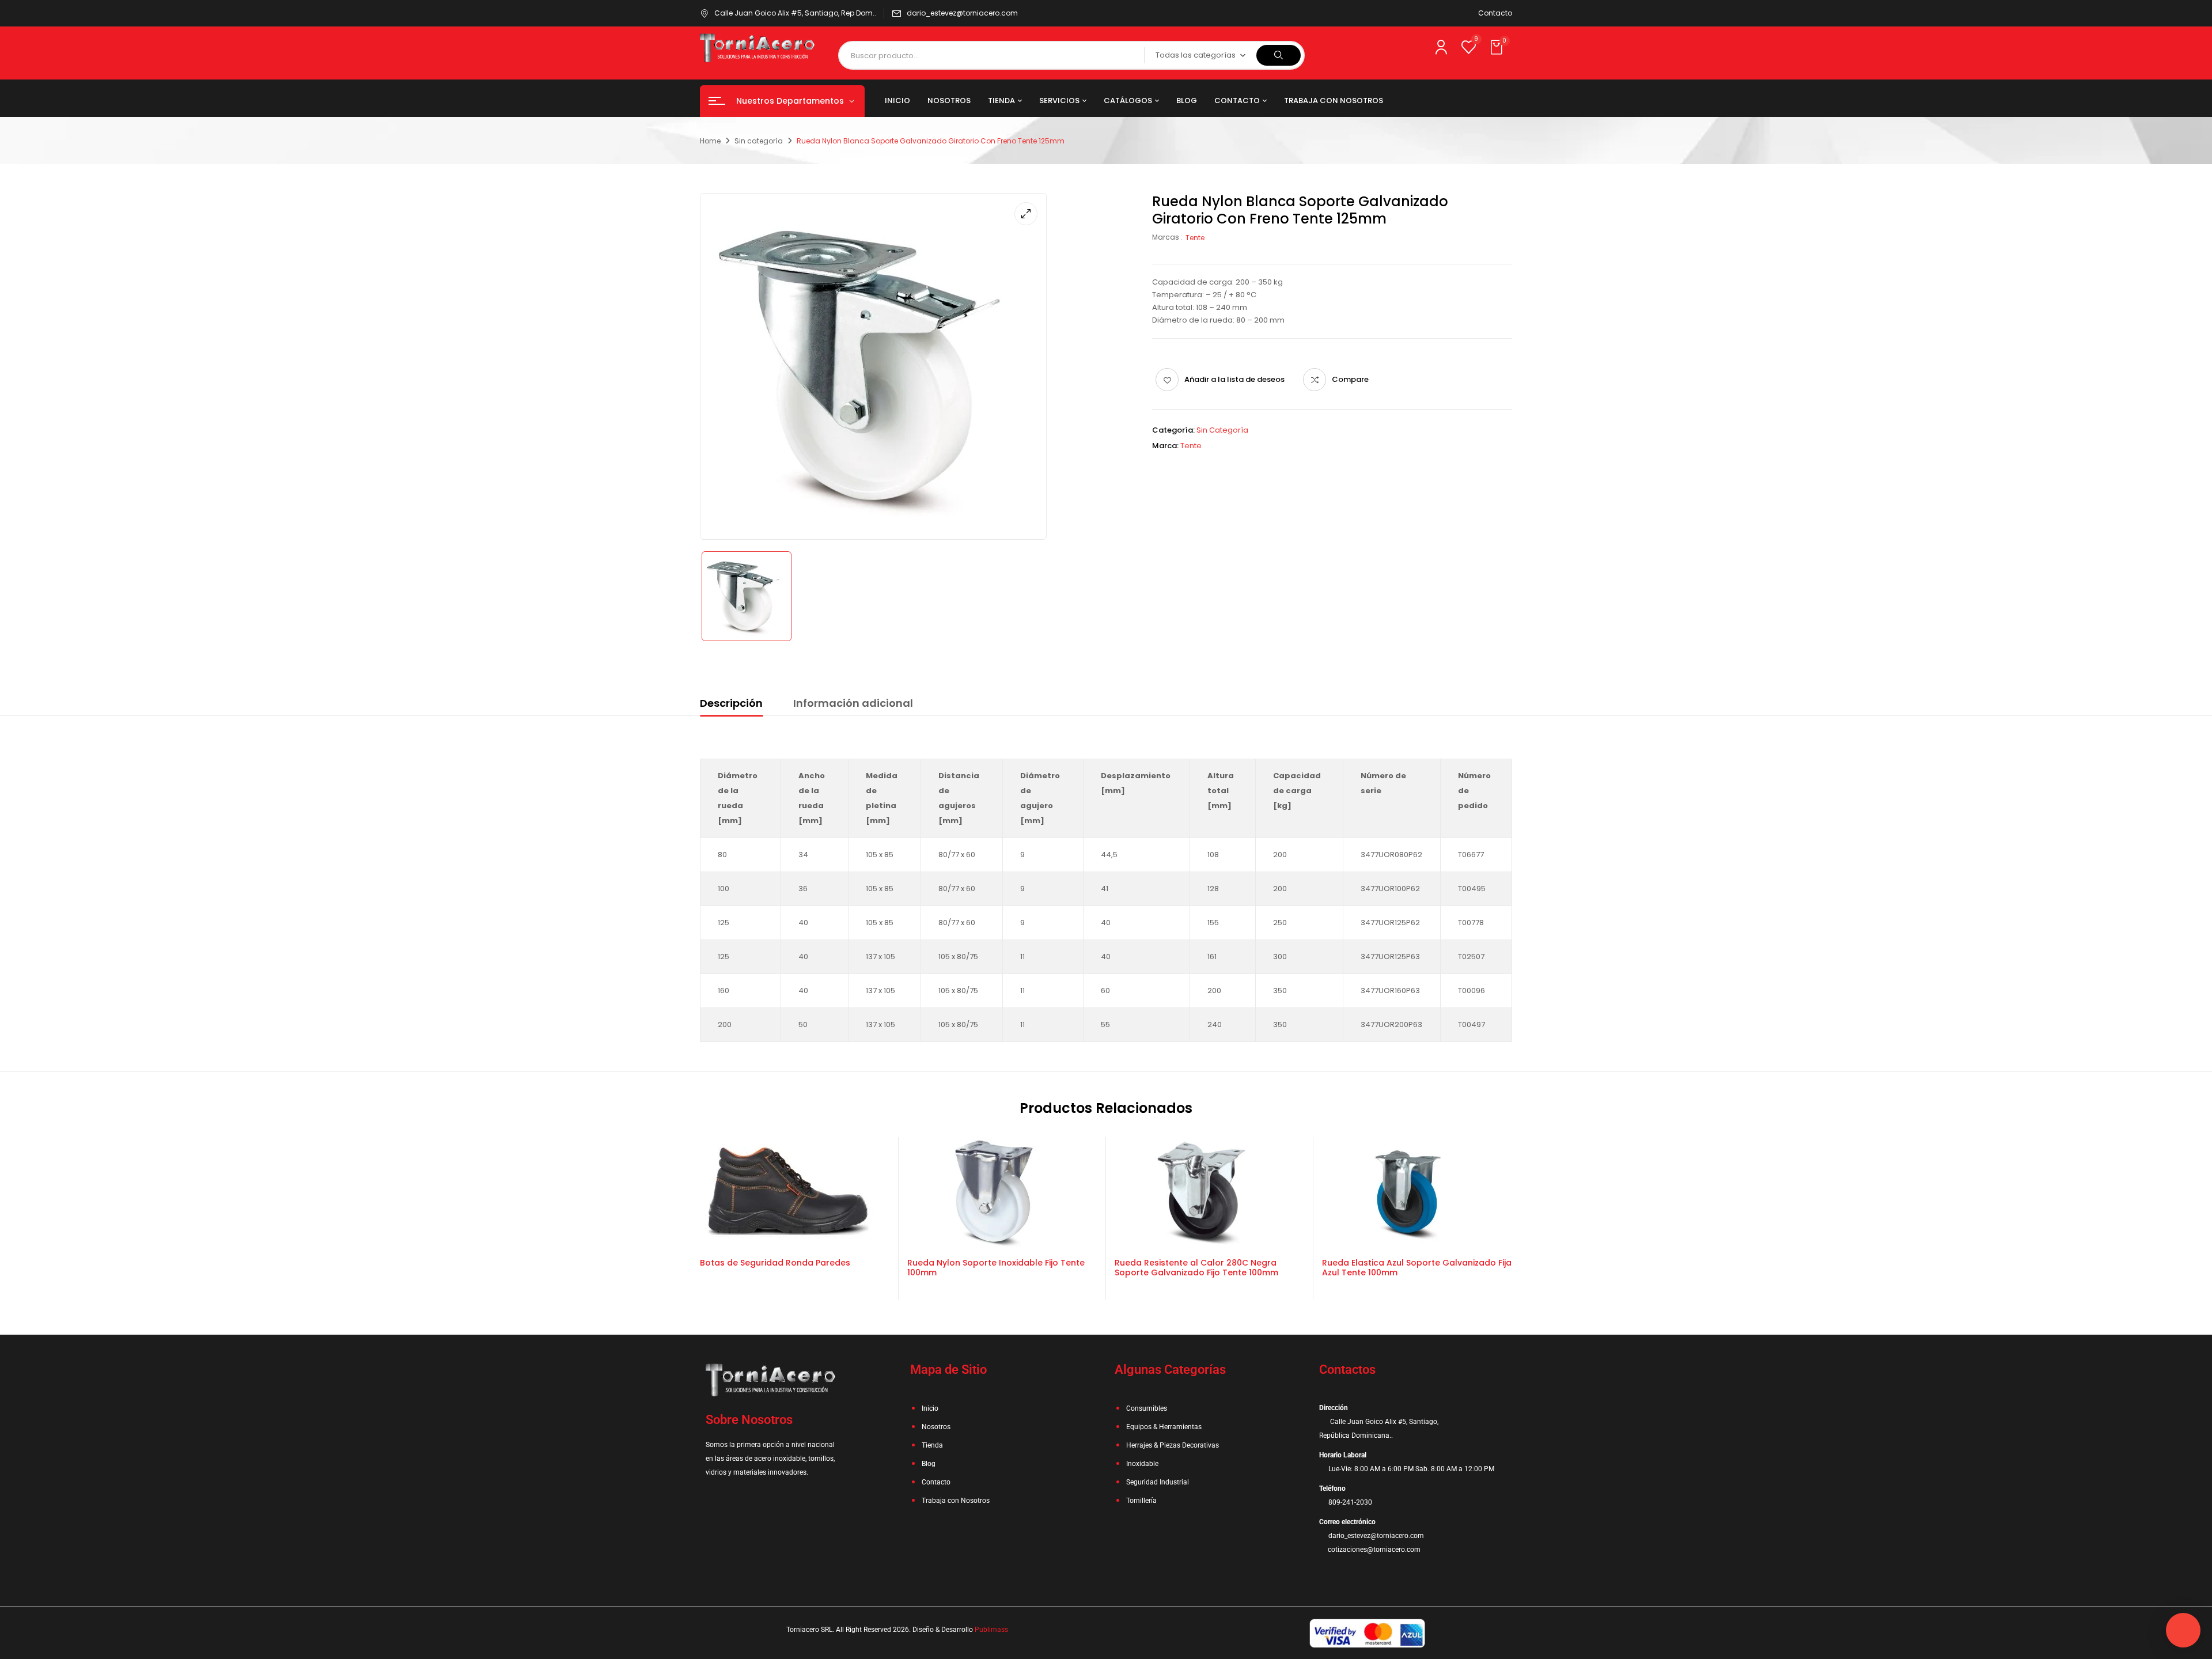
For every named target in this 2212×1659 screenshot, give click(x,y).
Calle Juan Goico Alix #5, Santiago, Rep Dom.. (795, 13)
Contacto (1495, 13)
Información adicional (853, 703)
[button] (1498, 48)
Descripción (731, 703)
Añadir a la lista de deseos (1234, 379)
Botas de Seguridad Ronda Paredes (775, 1263)
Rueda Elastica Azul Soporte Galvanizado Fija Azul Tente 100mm (1417, 1268)
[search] (1279, 55)
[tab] (731, 705)
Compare (1350, 379)
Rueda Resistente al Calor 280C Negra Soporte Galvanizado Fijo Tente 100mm (1196, 1268)
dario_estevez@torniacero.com (962, 13)
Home (710, 141)
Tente (1195, 238)
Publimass (991, 1630)
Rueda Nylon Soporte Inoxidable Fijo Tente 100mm (996, 1268)
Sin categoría (759, 141)
